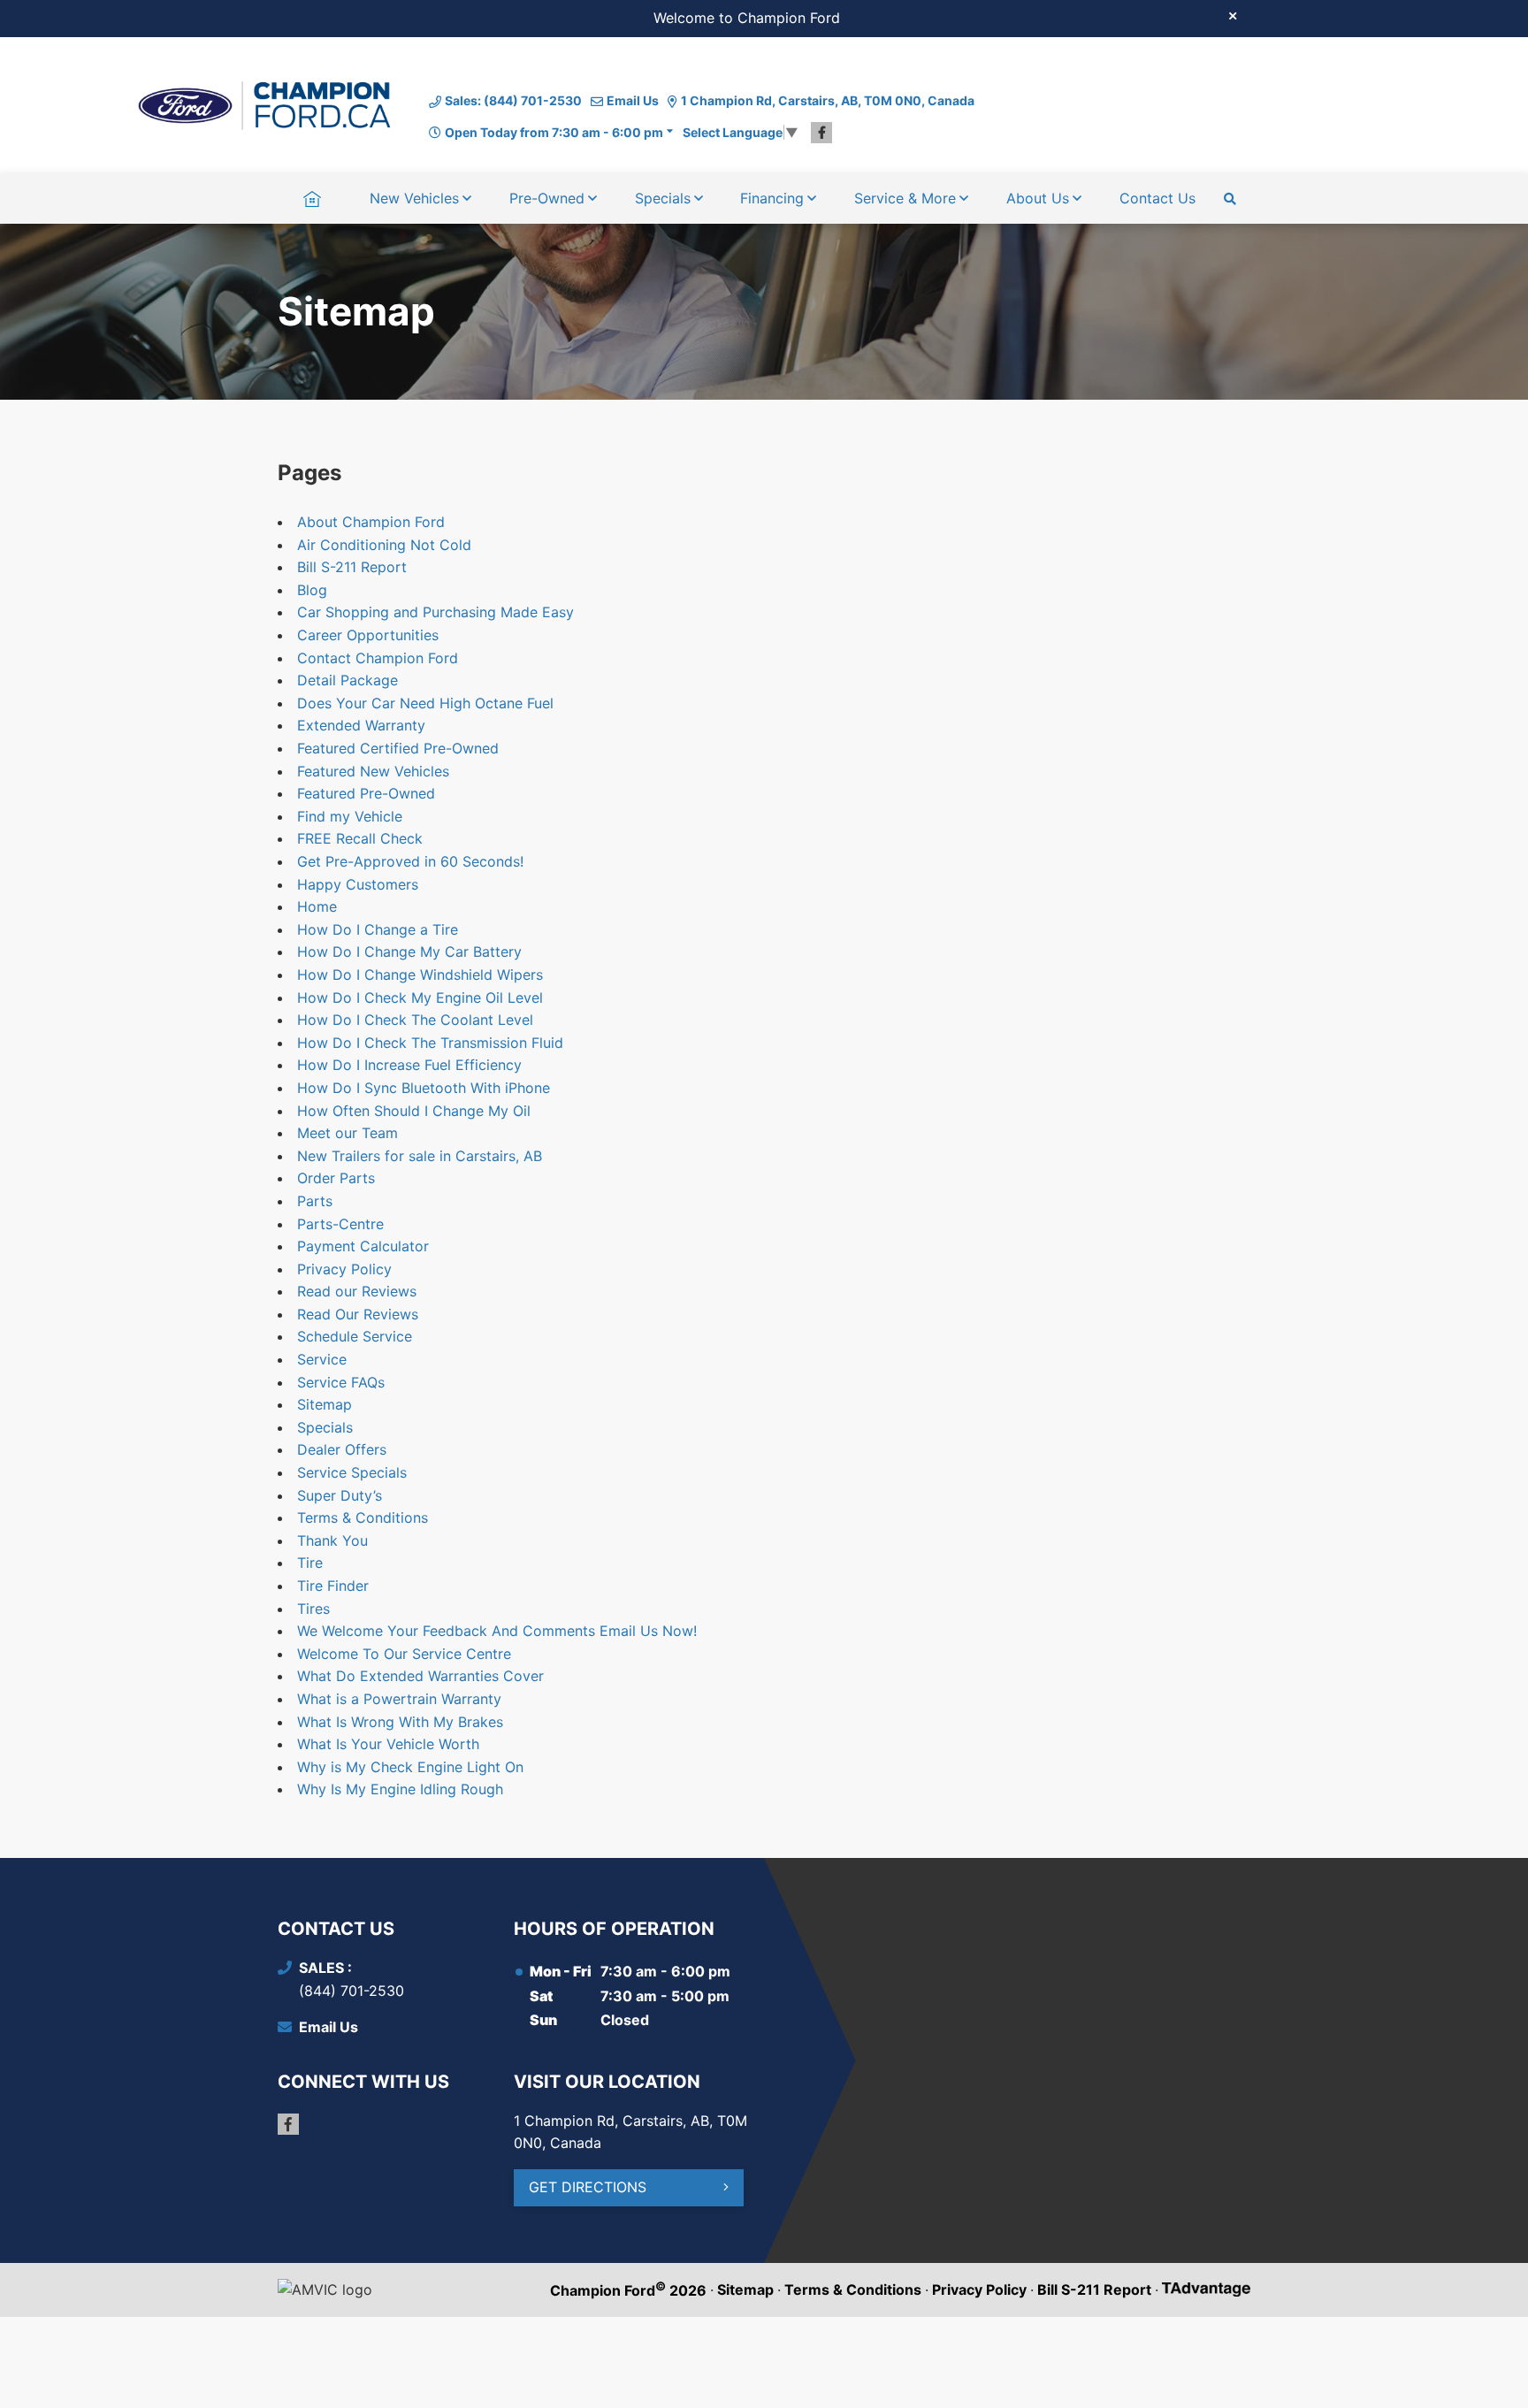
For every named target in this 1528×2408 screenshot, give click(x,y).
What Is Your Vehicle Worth (388, 1744)
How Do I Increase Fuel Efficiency (409, 1065)
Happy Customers (358, 884)
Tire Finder (333, 1586)
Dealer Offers (342, 1449)
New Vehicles (414, 198)
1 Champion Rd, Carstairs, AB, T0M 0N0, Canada (828, 100)
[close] (1233, 15)
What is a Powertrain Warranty (399, 1699)
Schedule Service (355, 1336)
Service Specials (352, 1472)
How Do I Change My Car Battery (409, 952)
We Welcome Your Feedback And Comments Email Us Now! (497, 1631)
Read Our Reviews (358, 1314)
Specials (663, 198)
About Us (1038, 198)
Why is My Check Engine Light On (410, 1767)
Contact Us (1157, 198)
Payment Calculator (363, 1246)
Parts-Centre (340, 1224)
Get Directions (588, 2187)
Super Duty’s (340, 1495)
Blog (312, 590)
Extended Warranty (361, 725)
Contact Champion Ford (378, 658)
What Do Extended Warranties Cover (420, 1676)
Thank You (332, 1540)
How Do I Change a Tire (378, 929)
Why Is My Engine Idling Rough (400, 1789)
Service (322, 1359)
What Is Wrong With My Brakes (400, 1722)
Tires (313, 1609)
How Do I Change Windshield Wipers (420, 975)
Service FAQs (341, 1382)
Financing (772, 198)
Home (312, 198)
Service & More (905, 198)
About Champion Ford (371, 522)
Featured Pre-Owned (366, 793)
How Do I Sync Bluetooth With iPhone (424, 1088)
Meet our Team (348, 1133)
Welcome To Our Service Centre (404, 1654)
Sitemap (325, 1404)
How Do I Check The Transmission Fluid (430, 1043)
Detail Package (348, 680)
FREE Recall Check (360, 838)
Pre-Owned (547, 198)
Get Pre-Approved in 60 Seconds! (410, 861)
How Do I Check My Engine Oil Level (420, 998)
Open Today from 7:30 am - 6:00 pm (554, 132)
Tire (310, 1563)
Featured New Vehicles (373, 771)
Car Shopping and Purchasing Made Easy (435, 612)
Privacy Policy (344, 1269)
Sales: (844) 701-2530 (513, 100)
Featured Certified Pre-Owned (398, 748)
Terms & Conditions (363, 1517)
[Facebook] (821, 133)
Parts (315, 1201)
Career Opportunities (368, 635)
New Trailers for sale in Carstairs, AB (420, 1156)
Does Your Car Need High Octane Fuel (425, 703)
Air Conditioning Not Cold (384, 545)
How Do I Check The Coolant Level (415, 1020)
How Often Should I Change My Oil (414, 1111)
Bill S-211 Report (352, 567)
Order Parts (336, 1178)
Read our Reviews (357, 1291)
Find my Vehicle (350, 816)
